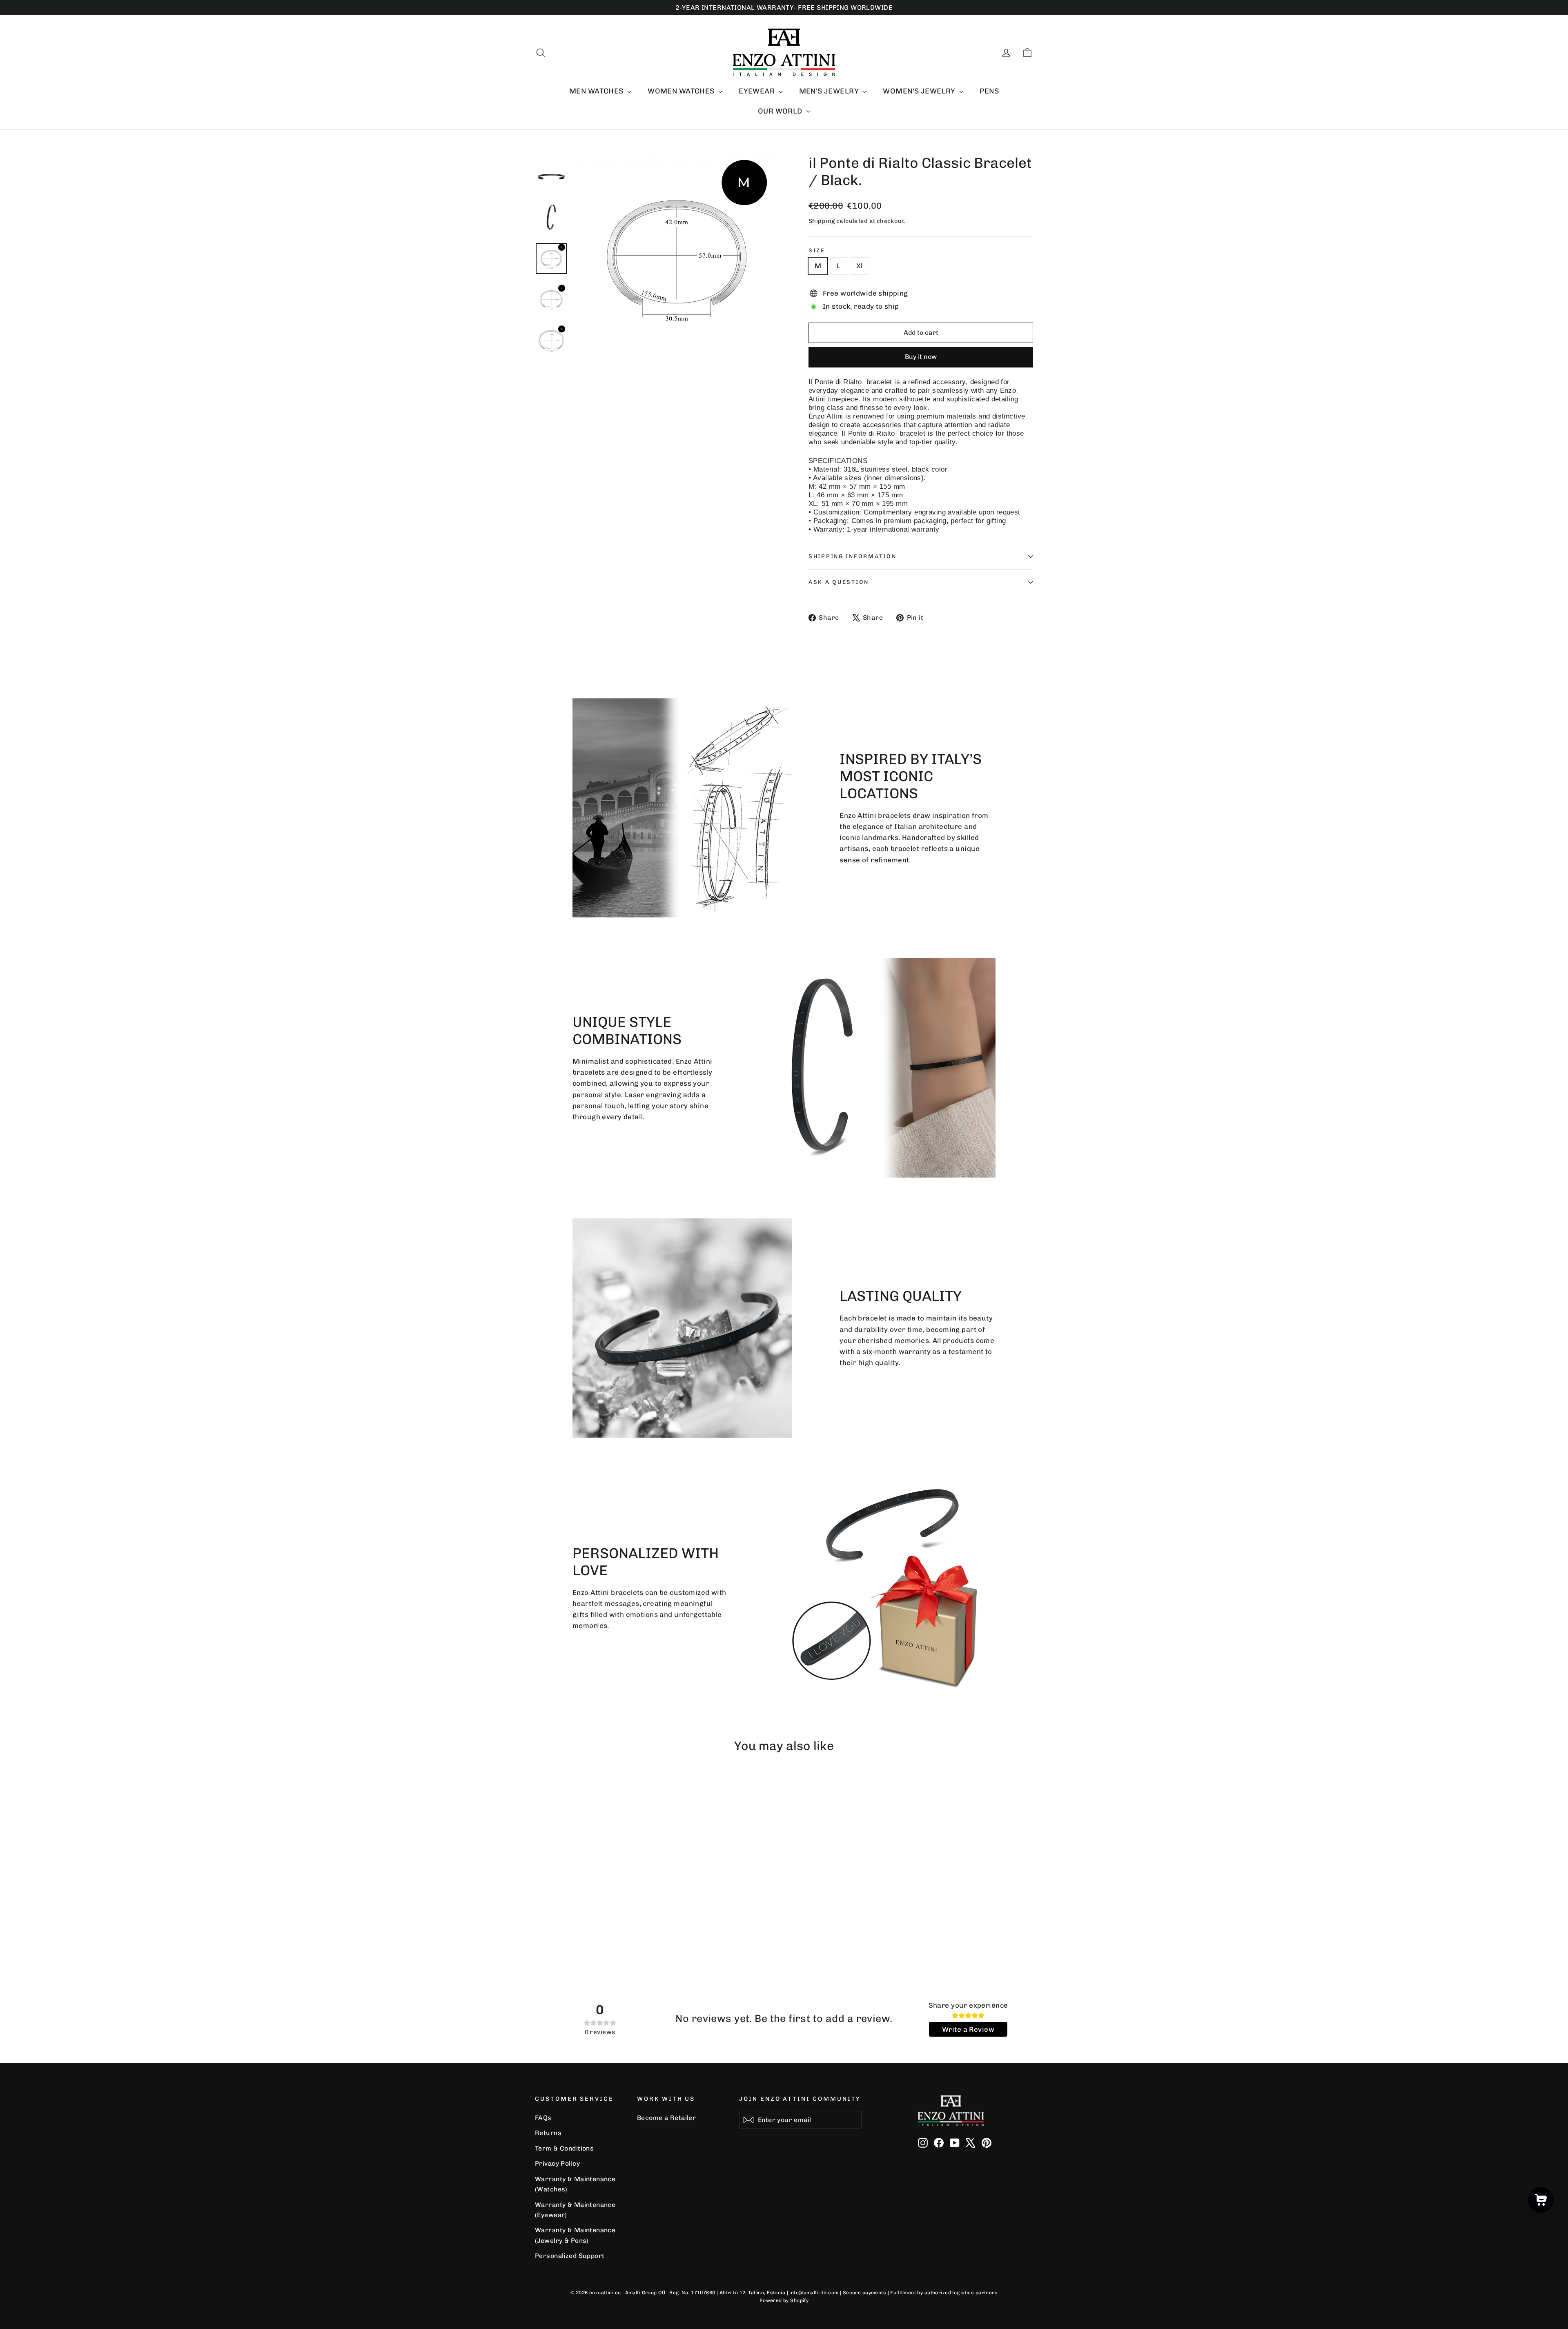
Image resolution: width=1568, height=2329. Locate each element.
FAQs (543, 2118)
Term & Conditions (564, 2148)
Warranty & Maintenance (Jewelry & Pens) (575, 2235)
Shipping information (852, 556)
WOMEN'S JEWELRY (920, 91)
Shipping (822, 221)
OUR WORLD (781, 111)
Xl (860, 266)
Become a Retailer (666, 2118)
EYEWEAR (757, 91)
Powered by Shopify (784, 2300)
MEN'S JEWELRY (830, 91)
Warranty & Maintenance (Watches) (575, 2184)
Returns (548, 2133)
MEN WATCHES (597, 91)
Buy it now (921, 357)
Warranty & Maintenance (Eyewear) (575, 2210)
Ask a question (839, 582)
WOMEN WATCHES (682, 91)
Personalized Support (570, 2256)
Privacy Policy (557, 2163)
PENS (989, 91)
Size (817, 250)
